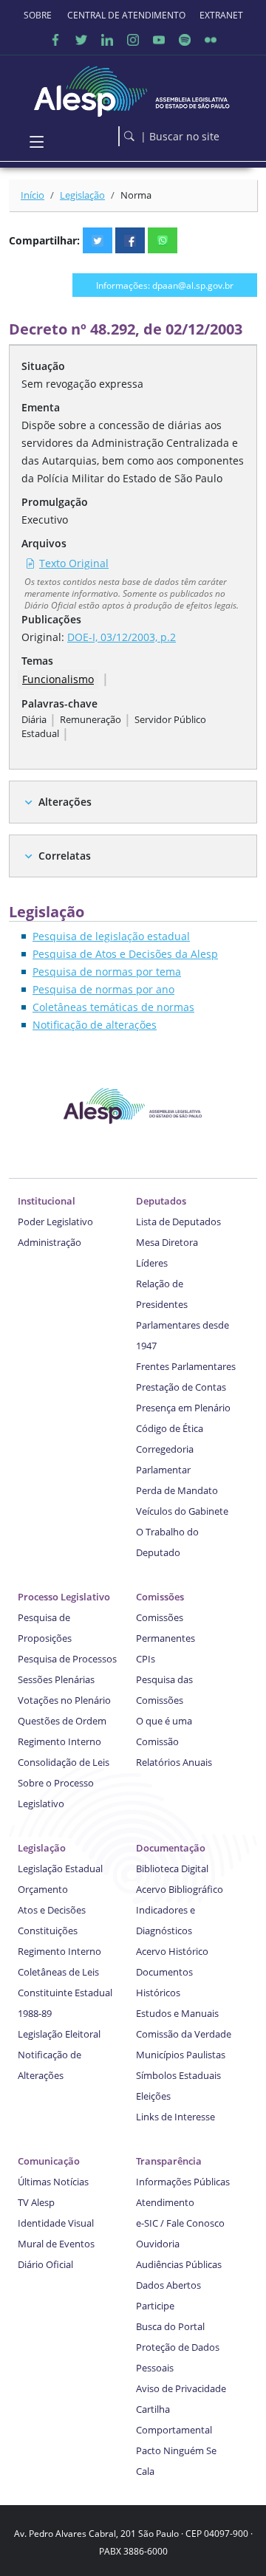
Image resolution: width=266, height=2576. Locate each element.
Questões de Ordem (62, 1721)
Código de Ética (170, 1428)
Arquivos (44, 543)
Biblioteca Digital (172, 1868)
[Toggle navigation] (37, 142)
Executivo (45, 520)
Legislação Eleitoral (59, 2034)
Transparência (169, 2161)
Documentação (171, 1848)
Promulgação (55, 502)
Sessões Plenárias (56, 1679)
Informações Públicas (183, 2182)
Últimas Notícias (53, 2182)
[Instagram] (133, 40)
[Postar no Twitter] (98, 240)
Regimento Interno (59, 1741)
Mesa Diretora (167, 1242)
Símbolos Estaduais (178, 2075)
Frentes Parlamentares (186, 1366)
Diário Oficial (45, 2264)
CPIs (146, 1659)
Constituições (48, 1931)
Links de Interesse (175, 2117)
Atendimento (165, 2202)
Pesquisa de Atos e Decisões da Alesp (125, 954)
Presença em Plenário (183, 1408)
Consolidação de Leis (64, 1762)
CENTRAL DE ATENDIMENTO (126, 15)
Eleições (153, 2096)
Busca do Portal (170, 2326)
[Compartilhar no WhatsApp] (163, 240)
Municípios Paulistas (181, 2055)
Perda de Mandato (177, 1490)
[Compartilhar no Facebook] (130, 240)
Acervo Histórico (172, 1951)
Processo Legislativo (64, 1597)
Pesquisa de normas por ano (103, 989)
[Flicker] (211, 40)
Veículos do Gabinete (182, 1511)
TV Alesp (36, 2202)
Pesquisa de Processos (67, 1659)
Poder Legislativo (55, 1222)
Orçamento (43, 1889)
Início (33, 195)
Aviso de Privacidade (181, 2388)
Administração (50, 1242)
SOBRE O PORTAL (38, 15)
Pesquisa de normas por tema (107, 972)
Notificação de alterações (95, 1025)
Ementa (41, 407)
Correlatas (65, 856)
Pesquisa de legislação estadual (111, 936)
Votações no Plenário (64, 1700)
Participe (155, 2306)
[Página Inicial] (133, 88)
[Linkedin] (107, 40)
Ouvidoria (158, 2244)
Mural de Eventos (56, 2244)
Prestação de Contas (181, 1387)
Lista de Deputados (178, 1222)
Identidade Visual (56, 2223)
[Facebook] (55, 40)
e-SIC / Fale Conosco (180, 2223)
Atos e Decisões (52, 1910)
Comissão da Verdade (184, 2034)
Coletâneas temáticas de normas (113, 1007)
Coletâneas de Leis (58, 1972)
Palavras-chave (59, 703)
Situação (43, 366)
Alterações (65, 802)
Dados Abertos (168, 2285)
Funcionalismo (58, 679)
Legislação (82, 195)
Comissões (160, 1597)
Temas (37, 661)
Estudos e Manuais (177, 2013)
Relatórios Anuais (174, 1762)
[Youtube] (159, 40)
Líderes (152, 1263)
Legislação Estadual (60, 1868)
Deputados (161, 1201)
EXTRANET (221, 15)
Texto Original (74, 563)
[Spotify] (185, 40)
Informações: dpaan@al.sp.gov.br (165, 285)
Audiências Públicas (179, 2264)
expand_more (28, 802)
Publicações (51, 619)
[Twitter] (81, 40)
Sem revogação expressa (82, 384)
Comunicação (49, 2161)
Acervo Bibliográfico (180, 1889)
